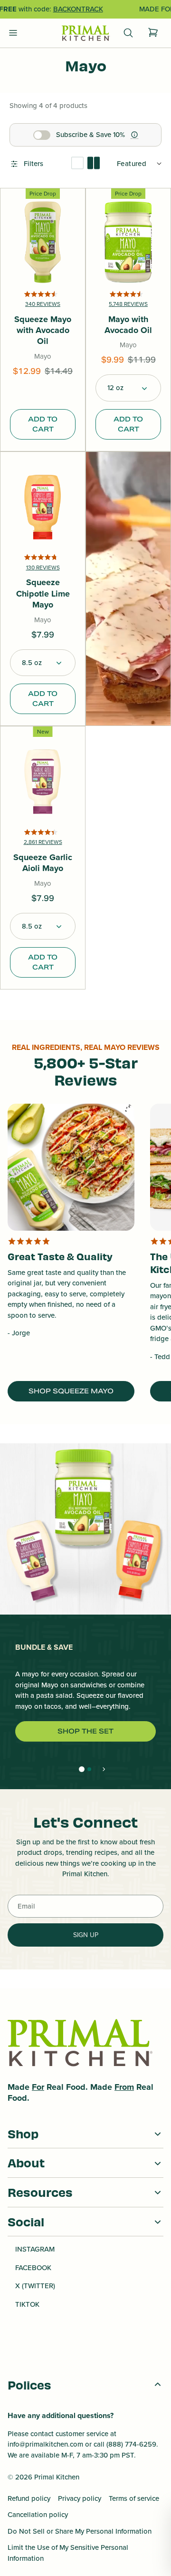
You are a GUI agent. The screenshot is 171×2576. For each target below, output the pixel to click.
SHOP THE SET (85, 1731)
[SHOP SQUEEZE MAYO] (71, 1167)
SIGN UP (86, 1935)
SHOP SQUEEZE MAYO (71, 1391)
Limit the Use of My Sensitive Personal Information (68, 2553)
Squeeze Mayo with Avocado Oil (43, 331)
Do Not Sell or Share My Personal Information (80, 2531)
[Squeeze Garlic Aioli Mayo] (43, 780)
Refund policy (29, 2498)
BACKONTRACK (78, 9)
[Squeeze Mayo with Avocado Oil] (43, 242)
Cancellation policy (38, 2515)
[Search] (128, 33)
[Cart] (153, 33)
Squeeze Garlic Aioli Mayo (43, 863)
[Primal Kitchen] (85, 34)
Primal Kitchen (57, 2477)
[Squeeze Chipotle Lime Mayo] (43, 506)
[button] (128, 388)
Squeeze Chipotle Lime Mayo (43, 594)
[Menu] (13, 33)
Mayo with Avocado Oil (128, 325)
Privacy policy (80, 2498)
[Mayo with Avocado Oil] (128, 242)
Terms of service (134, 2498)
